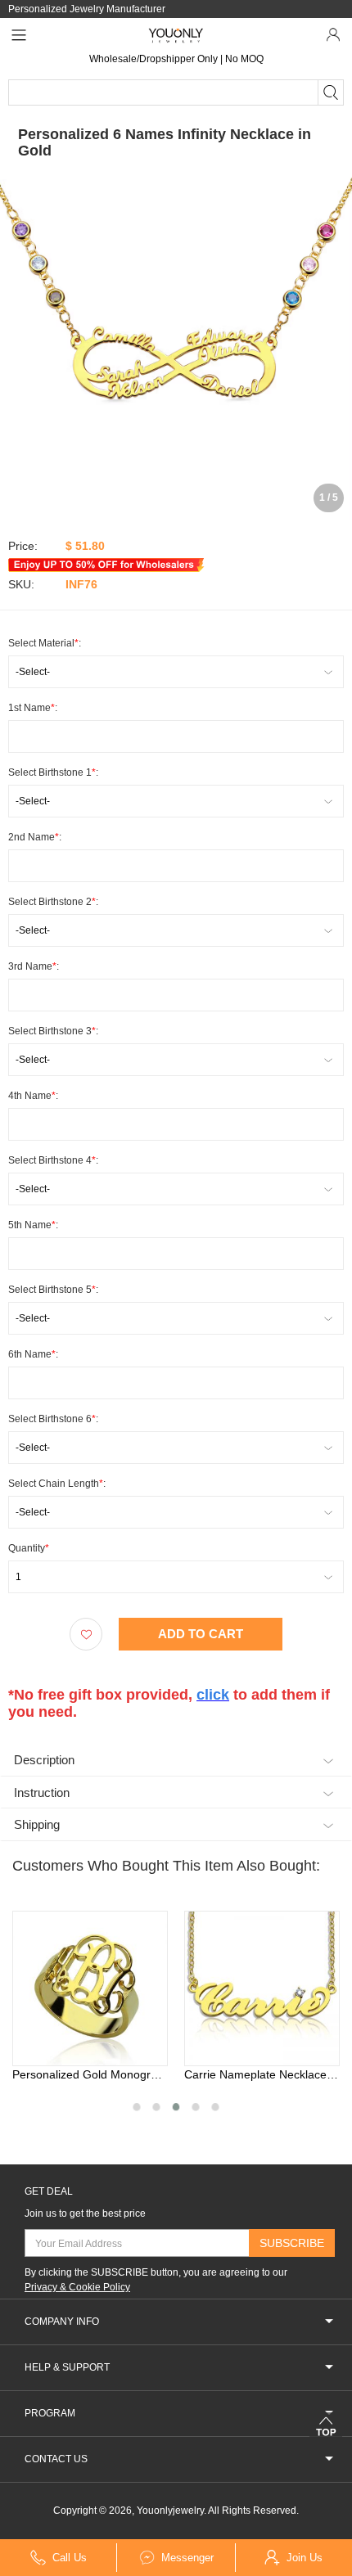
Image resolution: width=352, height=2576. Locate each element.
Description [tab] (44, 1760)
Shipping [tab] (37, 1824)
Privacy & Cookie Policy (77, 2287)
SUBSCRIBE (292, 2243)
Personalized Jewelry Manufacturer (87, 9)
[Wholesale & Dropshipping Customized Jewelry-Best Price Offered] (176, 35)
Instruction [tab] (42, 1792)
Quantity (29, 1548)
